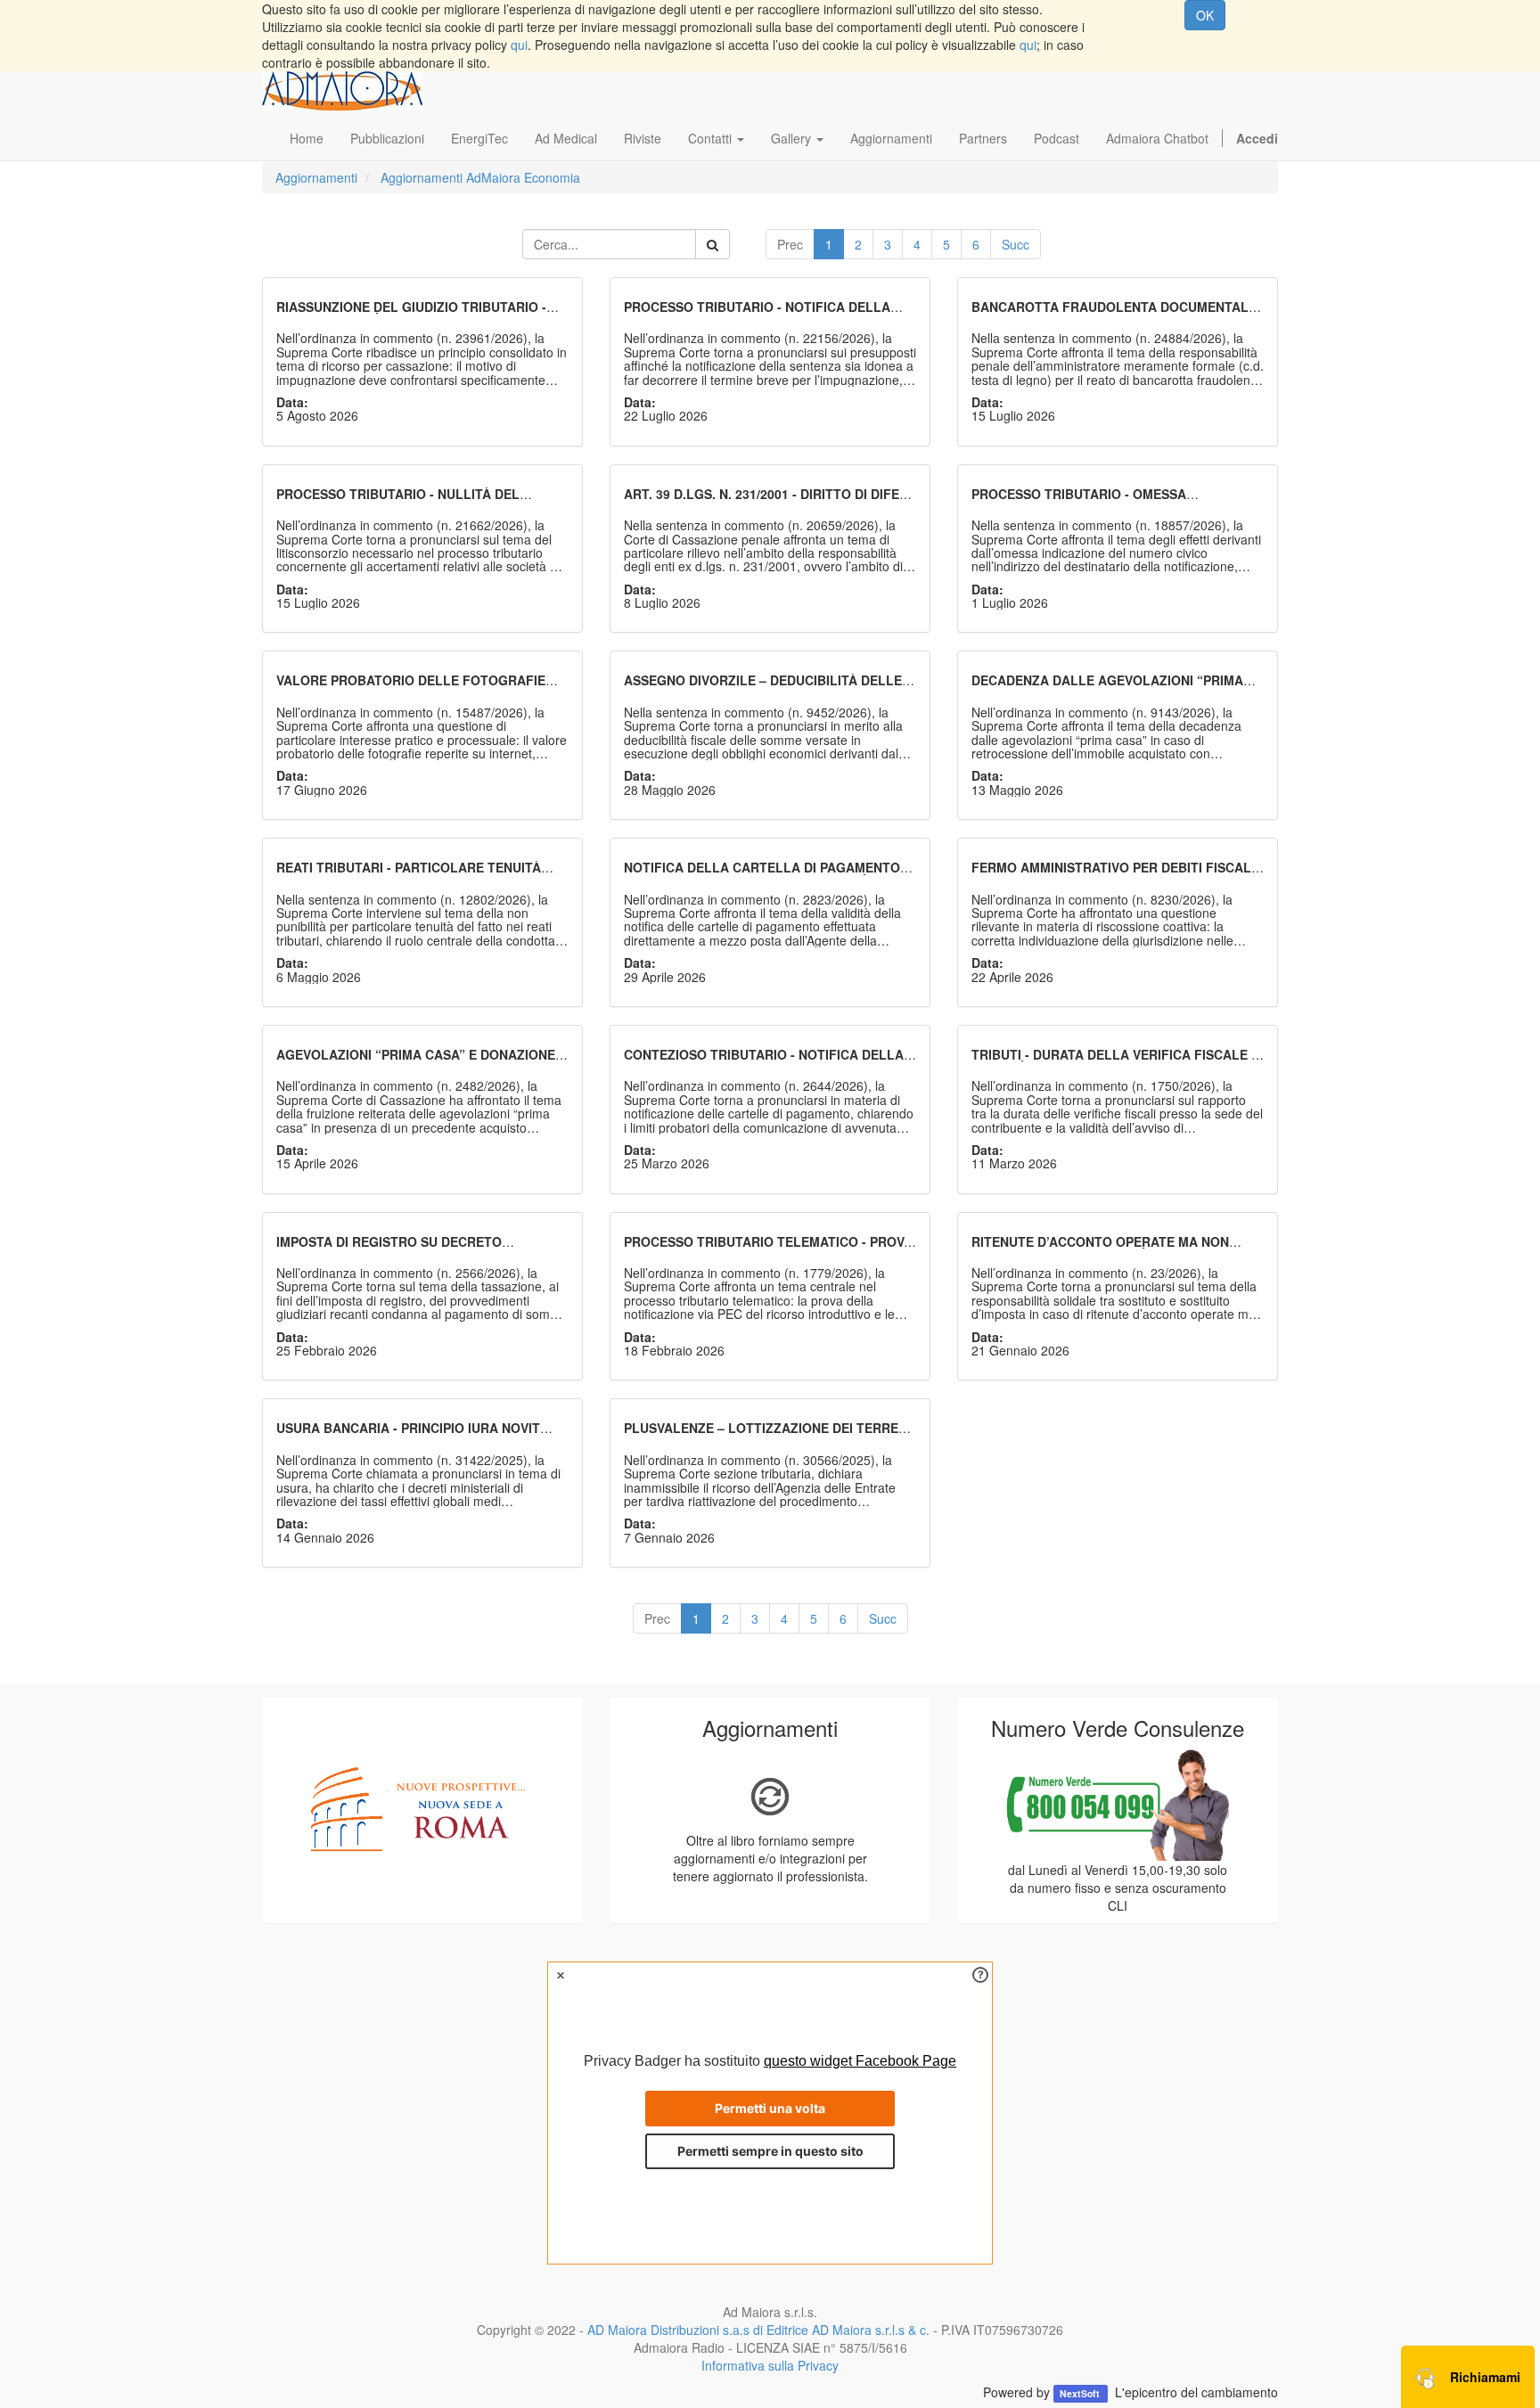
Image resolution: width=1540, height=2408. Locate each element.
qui (519, 45)
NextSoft (1081, 2393)
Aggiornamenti (316, 177)
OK (1205, 15)
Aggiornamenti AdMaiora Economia (480, 177)
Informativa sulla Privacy (770, 2365)
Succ (1016, 244)
